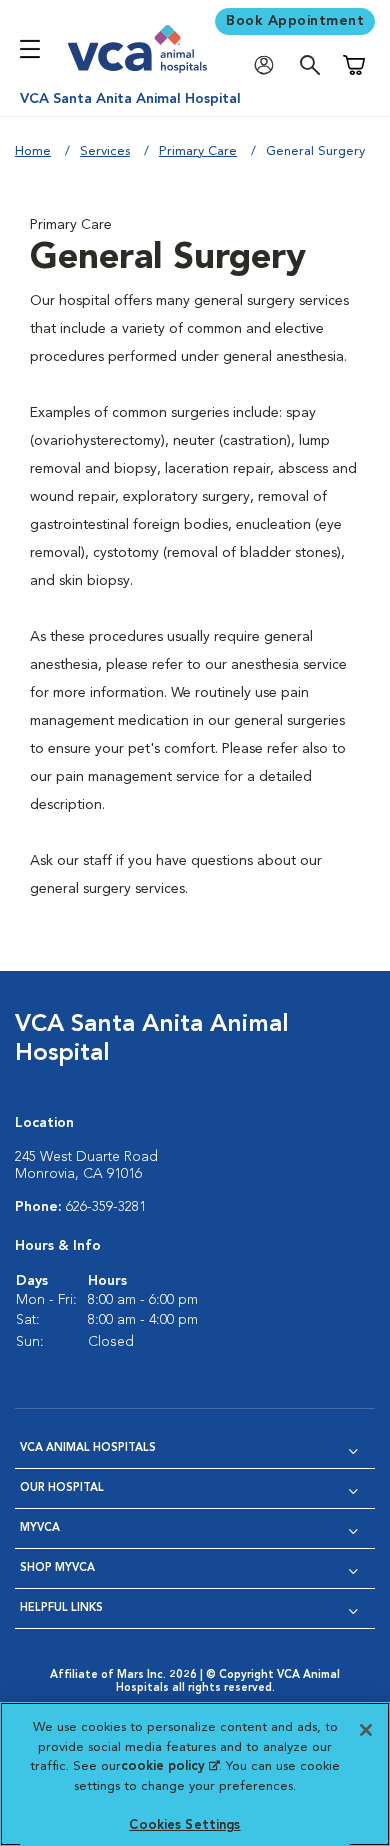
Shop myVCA (57, 1568)
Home (33, 151)
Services (105, 151)
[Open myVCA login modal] (269, 65)
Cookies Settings (184, 1825)
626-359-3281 (106, 1207)
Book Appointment (295, 21)
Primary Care (198, 151)
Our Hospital (62, 1488)
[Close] (366, 1730)
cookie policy (170, 1766)
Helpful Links (61, 1608)
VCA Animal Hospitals (88, 1448)
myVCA (40, 1528)
